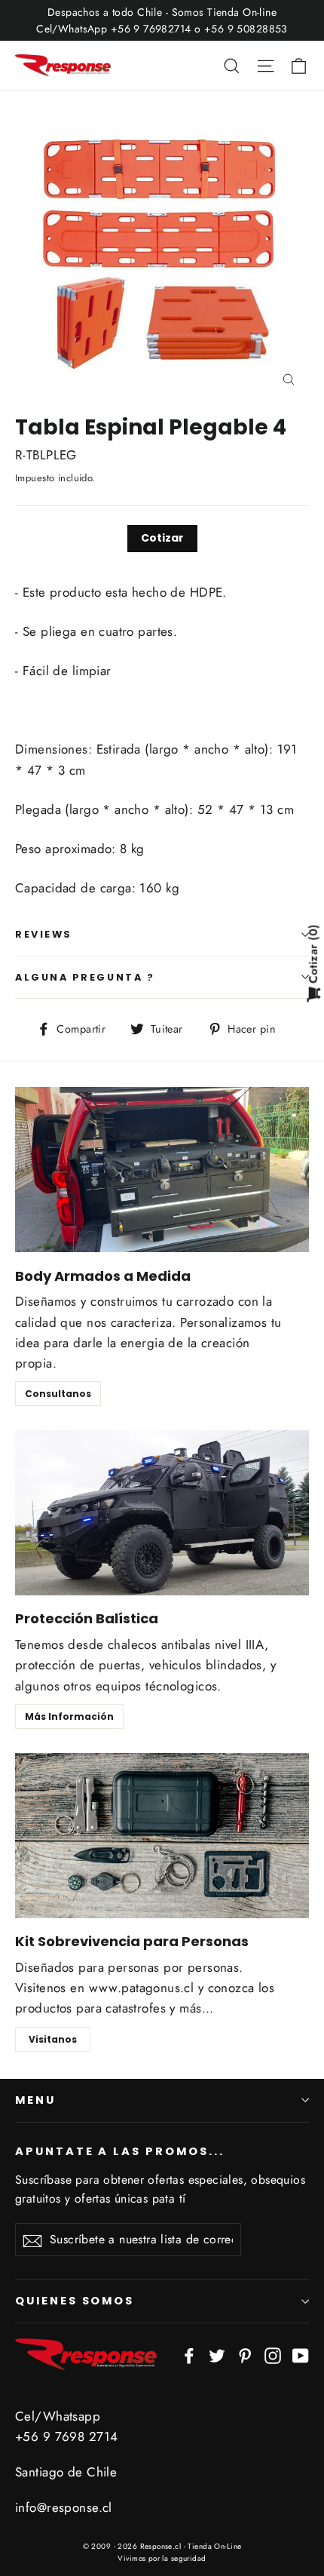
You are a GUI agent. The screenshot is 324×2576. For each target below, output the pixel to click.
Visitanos (53, 2039)
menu (35, 2100)
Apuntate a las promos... (120, 2151)
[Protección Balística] (162, 1513)
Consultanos (58, 1394)
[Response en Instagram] (273, 2355)
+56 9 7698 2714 (66, 2436)
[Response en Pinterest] (245, 2355)
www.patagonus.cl (142, 1988)
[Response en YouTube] (301, 2355)
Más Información (69, 1716)
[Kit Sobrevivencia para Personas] (162, 1836)
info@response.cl (64, 2507)
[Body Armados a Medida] (162, 1170)
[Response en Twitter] (217, 2355)
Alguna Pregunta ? (85, 977)
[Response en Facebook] (189, 2355)
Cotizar (162, 538)
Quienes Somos (75, 2301)
